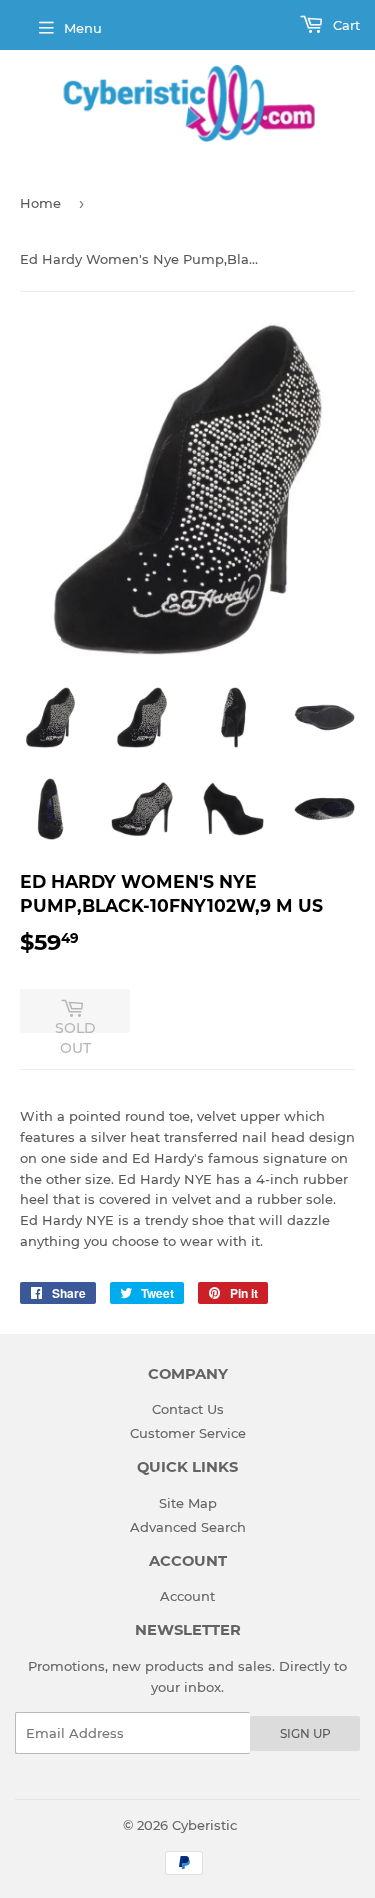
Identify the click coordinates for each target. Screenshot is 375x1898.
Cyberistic (204, 1825)
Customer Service (188, 1433)
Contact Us (188, 1409)
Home (40, 203)
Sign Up (305, 1733)
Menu (83, 28)
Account (187, 1596)
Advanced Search (188, 1527)
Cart (344, 25)
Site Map (188, 1503)
